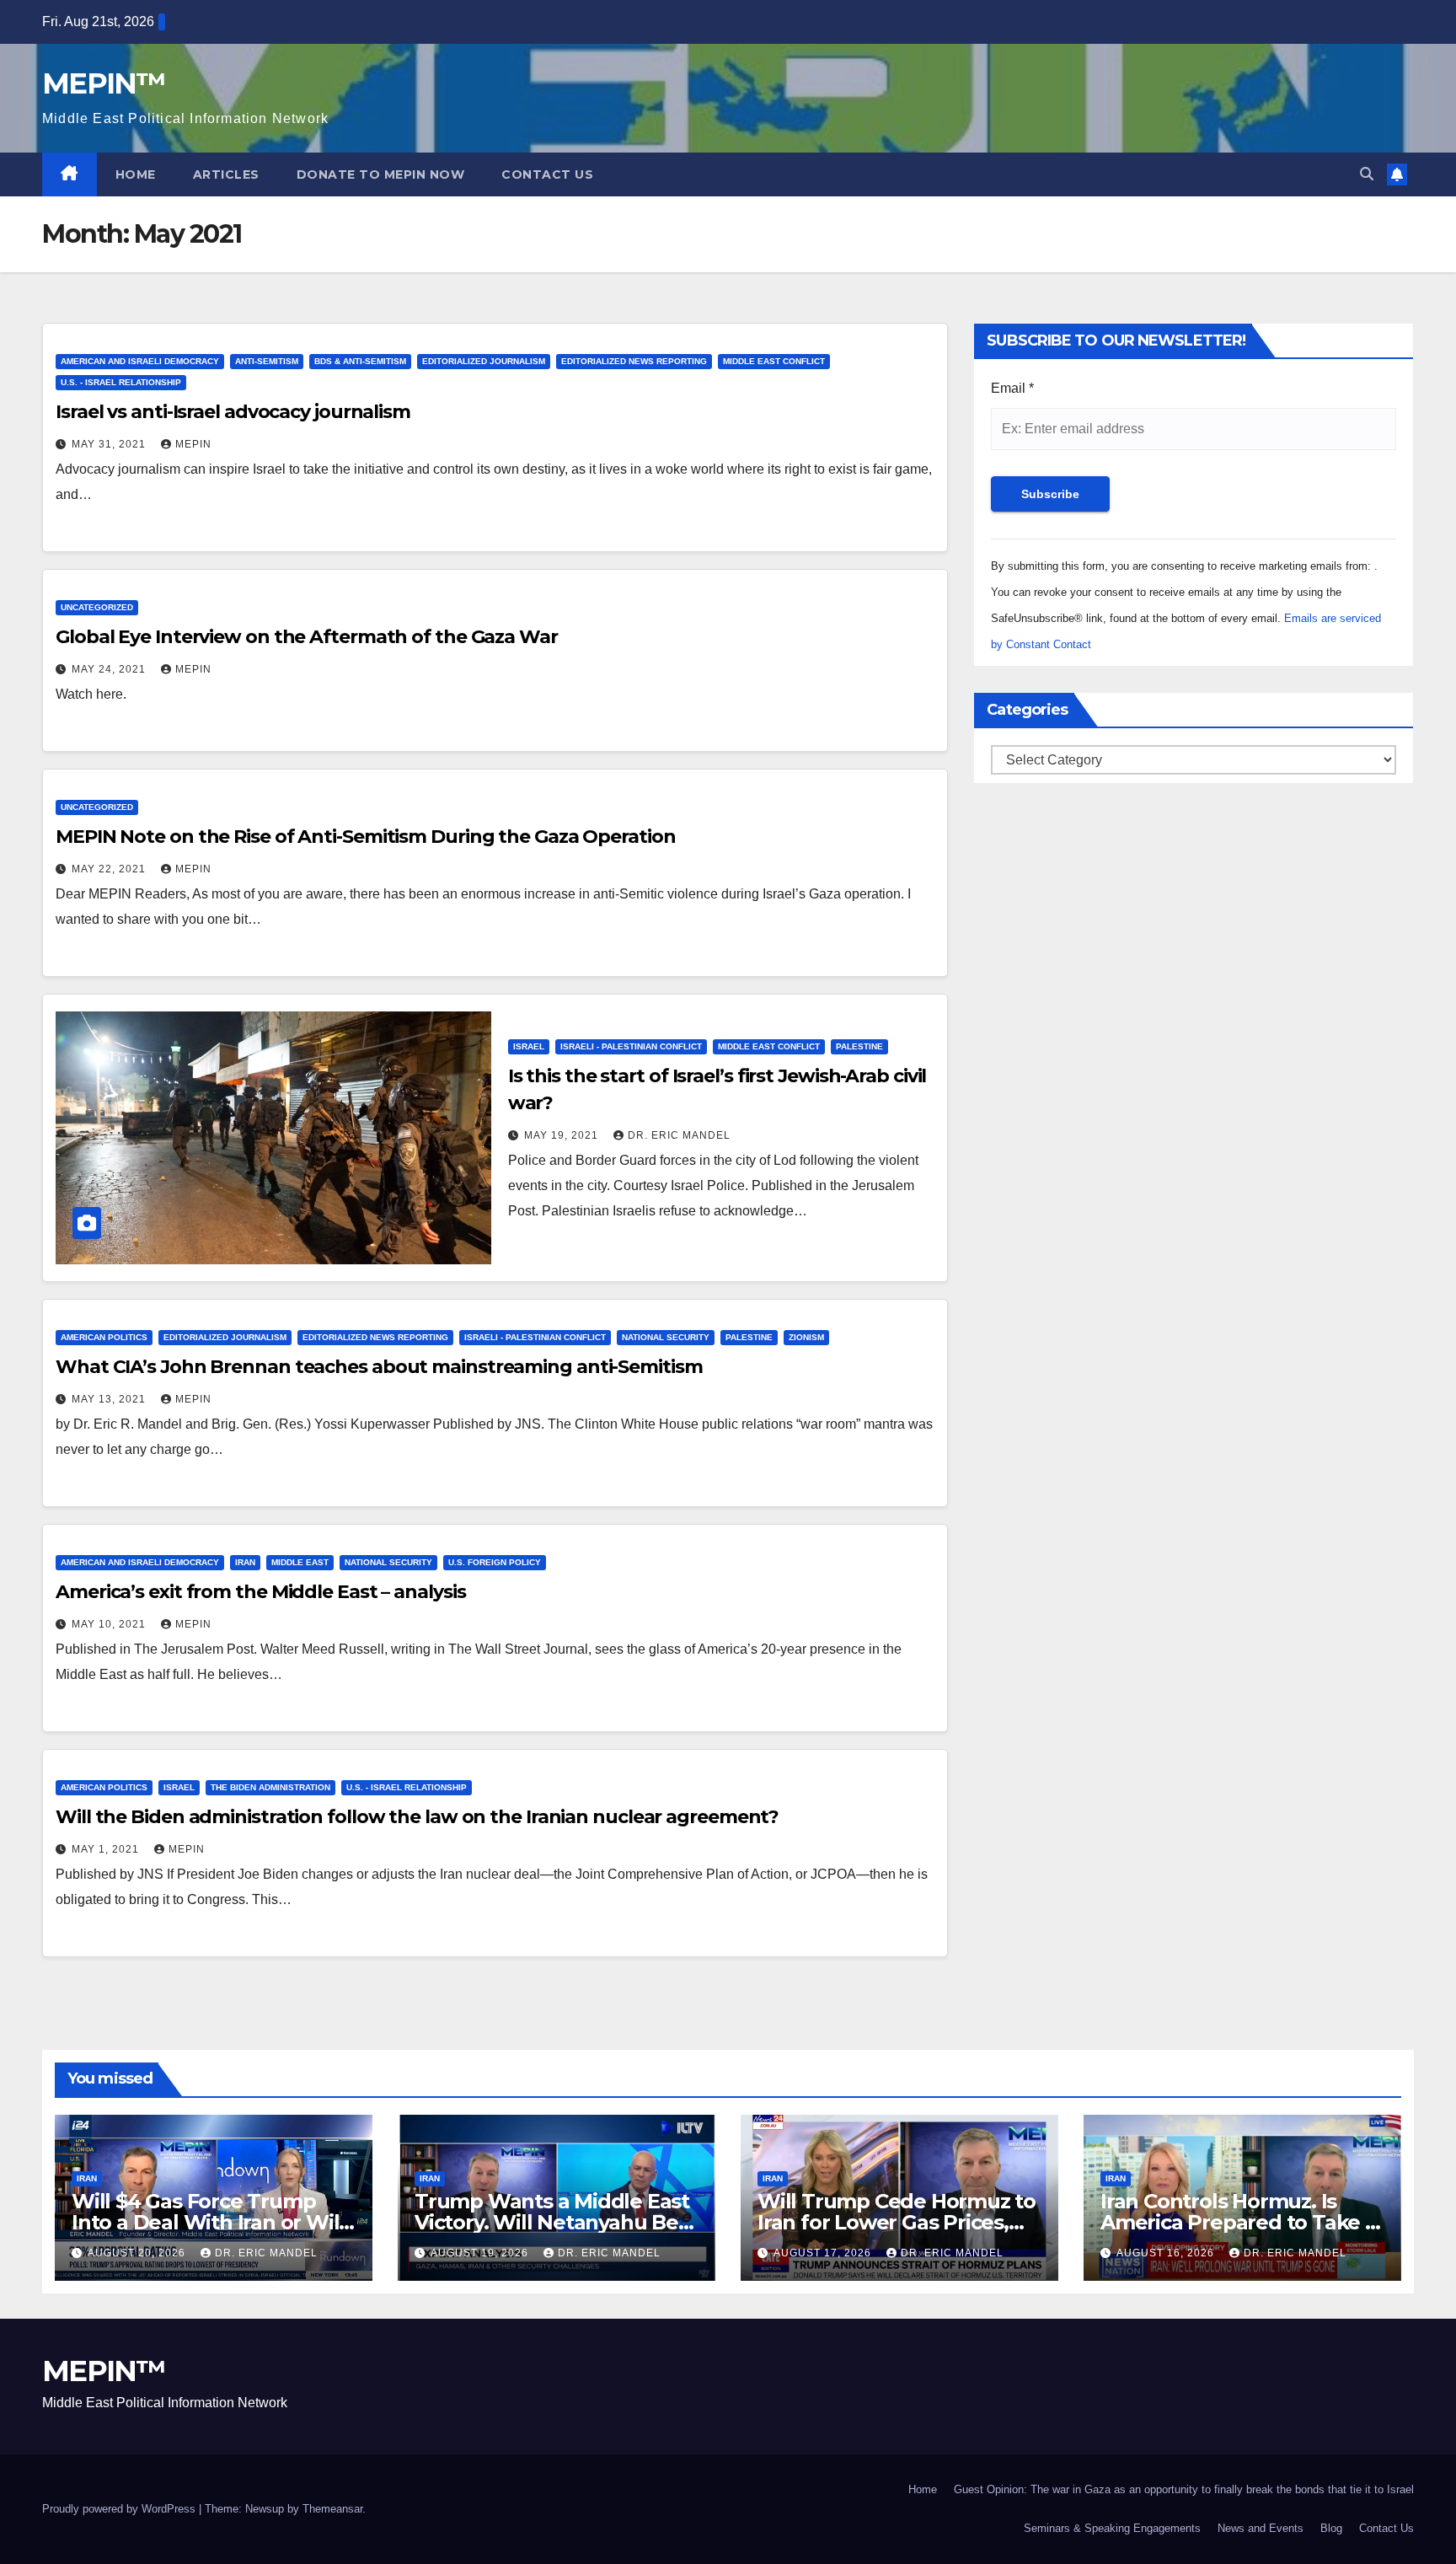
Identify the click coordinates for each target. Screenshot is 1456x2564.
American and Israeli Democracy (140, 361)
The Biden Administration (270, 1787)
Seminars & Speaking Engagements (1112, 2528)
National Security (666, 1337)
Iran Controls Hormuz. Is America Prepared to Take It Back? (1240, 2222)
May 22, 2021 (110, 869)
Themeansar (332, 2509)
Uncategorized (97, 607)
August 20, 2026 (138, 2253)
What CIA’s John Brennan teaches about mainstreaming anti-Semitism (379, 1367)
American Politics (104, 1337)
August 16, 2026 (1167, 2253)
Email (1012, 388)
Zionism (806, 1337)
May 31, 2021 (110, 444)
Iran (245, 1562)
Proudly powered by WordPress (120, 2509)
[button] (1367, 174)
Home (136, 174)
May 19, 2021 (563, 1135)
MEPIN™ (104, 83)
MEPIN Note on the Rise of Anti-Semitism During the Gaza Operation (366, 837)
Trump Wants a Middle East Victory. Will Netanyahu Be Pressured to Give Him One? (553, 2222)
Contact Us (547, 174)
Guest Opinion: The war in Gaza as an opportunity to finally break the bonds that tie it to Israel (1184, 2489)
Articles (226, 174)
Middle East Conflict (774, 361)
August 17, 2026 (824, 2253)
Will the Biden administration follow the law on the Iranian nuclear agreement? (417, 1817)
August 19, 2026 (481, 2253)
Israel (529, 1046)
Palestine (859, 1046)
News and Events (1261, 2528)
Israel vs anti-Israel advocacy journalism (233, 412)
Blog (1331, 2528)
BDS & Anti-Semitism (360, 361)
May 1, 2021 (107, 1849)
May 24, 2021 (110, 669)
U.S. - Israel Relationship (121, 382)
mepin (193, 444)
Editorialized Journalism (484, 361)
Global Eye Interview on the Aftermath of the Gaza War (307, 637)
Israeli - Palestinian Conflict (631, 1046)
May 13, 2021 (110, 1399)
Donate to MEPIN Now (381, 174)
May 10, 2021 (110, 1624)
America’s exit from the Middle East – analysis (260, 1592)
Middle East (300, 1562)
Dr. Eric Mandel (679, 1135)
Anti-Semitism (267, 361)
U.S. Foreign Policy (495, 1562)
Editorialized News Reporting (634, 361)
